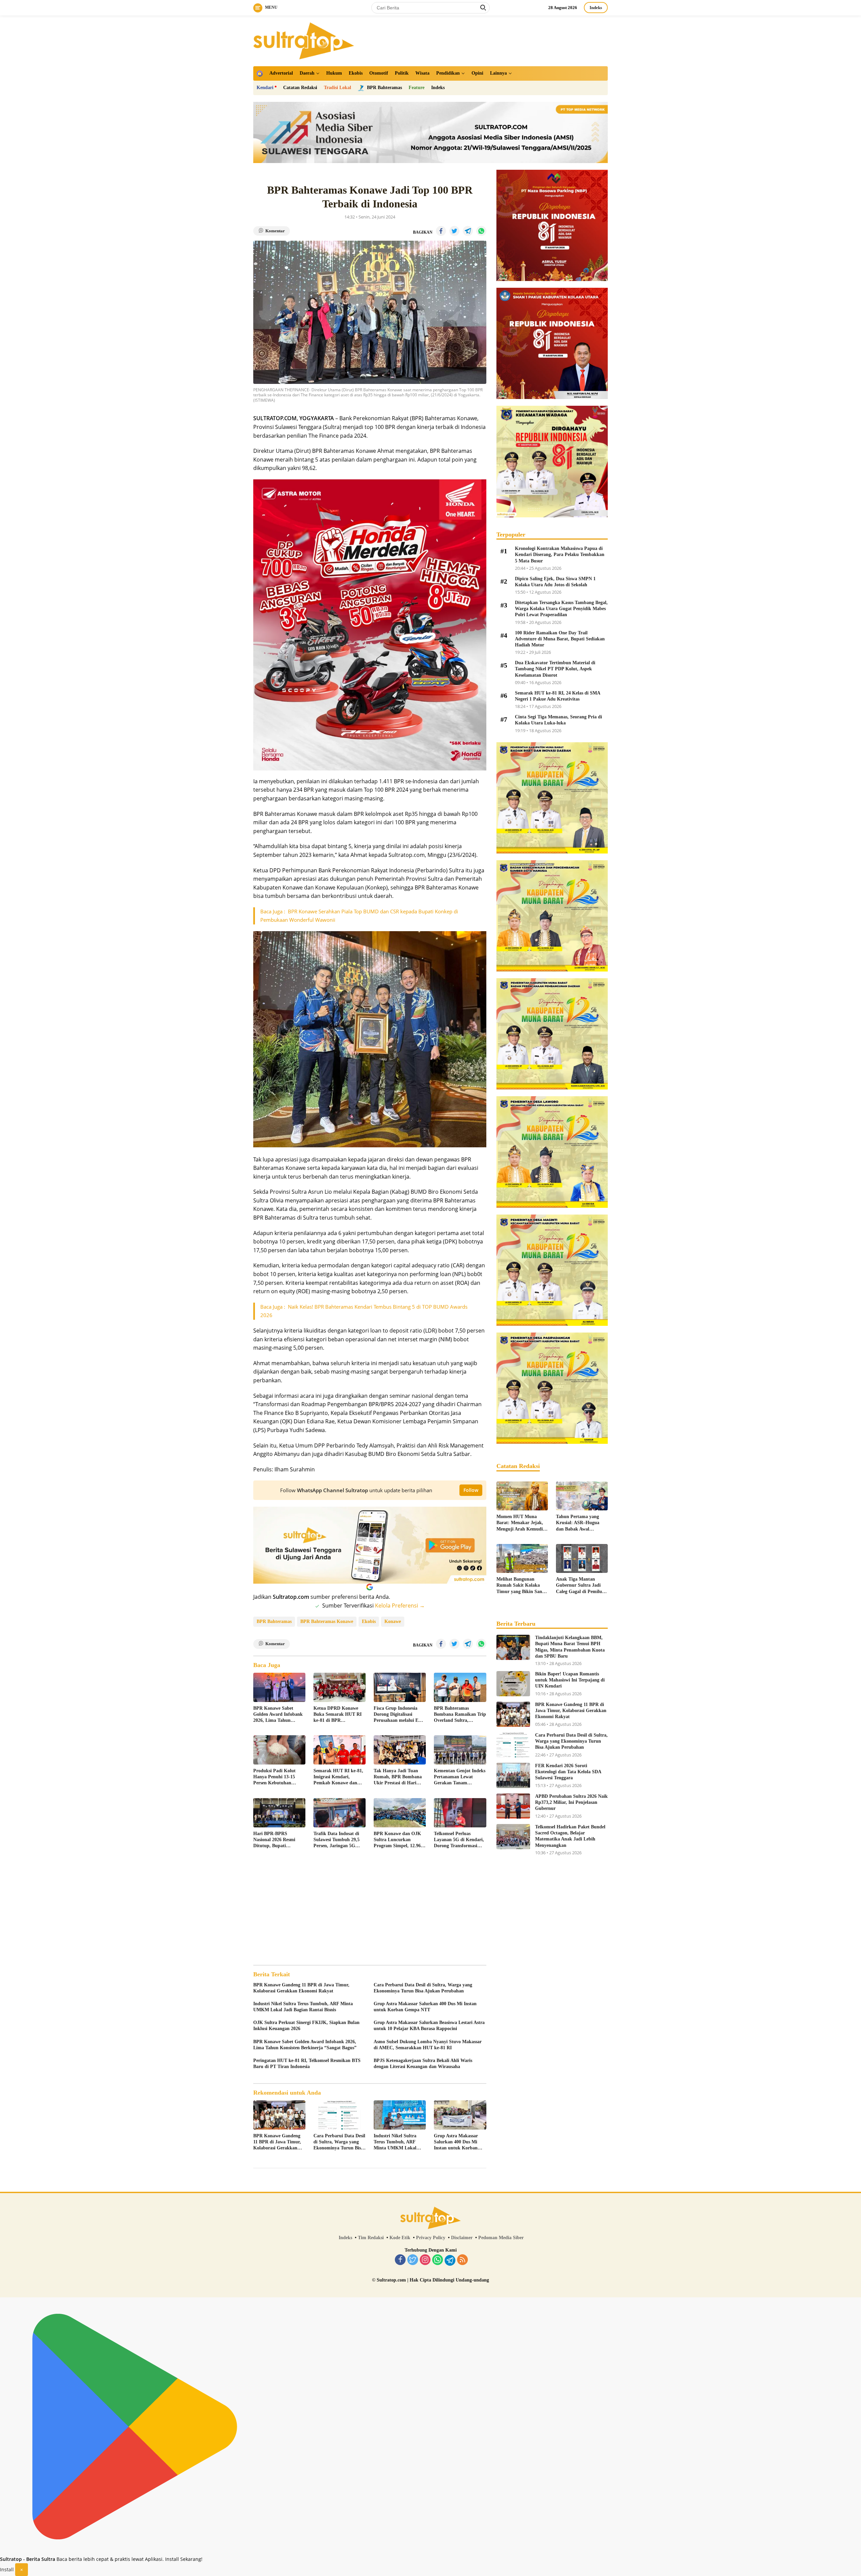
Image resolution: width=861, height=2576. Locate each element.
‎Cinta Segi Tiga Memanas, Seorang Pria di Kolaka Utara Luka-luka (558, 720)
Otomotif (379, 73)
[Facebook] (400, 2260)
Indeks (596, 8)
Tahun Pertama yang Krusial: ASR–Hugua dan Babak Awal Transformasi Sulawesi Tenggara (579, 1523)
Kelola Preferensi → (400, 1606)
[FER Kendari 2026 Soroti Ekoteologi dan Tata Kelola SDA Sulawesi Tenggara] (513, 1775)
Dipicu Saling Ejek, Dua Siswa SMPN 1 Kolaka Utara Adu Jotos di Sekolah (555, 582)
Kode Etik (400, 2238)
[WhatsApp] (438, 2260)
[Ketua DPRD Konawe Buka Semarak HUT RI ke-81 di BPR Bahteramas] (340, 1687)
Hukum (334, 73)
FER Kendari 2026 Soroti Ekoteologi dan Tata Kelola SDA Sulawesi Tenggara (568, 1772)
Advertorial (281, 73)
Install (7, 2569)
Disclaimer (462, 2238)
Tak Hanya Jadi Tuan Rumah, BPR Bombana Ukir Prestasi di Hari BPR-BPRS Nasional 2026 (398, 1777)
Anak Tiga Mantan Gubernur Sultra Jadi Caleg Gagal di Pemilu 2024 (579, 1586)
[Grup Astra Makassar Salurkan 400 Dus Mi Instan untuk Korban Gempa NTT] (460, 2115)
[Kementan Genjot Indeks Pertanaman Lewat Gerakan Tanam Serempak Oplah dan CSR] (460, 1750)
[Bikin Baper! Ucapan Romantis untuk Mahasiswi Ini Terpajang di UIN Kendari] (513, 1684)
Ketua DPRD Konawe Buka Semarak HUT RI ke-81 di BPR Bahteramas (338, 1715)
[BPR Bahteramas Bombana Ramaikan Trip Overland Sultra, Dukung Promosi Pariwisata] (460, 1687)
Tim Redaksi (371, 2238)
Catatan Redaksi (300, 88)
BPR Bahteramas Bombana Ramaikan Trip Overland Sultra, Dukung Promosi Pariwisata (460, 1715)
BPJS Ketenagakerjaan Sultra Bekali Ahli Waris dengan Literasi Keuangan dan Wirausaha (423, 2064)
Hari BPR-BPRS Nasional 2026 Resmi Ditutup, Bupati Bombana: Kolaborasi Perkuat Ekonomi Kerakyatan (276, 1840)
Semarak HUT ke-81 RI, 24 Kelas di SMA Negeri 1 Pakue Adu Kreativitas (557, 696)
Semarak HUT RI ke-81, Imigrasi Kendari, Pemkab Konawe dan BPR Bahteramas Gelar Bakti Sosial (338, 1777)
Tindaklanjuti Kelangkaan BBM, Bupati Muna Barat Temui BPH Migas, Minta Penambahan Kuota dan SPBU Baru (570, 1647)
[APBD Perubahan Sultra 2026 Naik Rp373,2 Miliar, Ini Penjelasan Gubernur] (513, 1806)
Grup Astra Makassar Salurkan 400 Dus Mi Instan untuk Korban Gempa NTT (425, 2007)
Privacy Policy (431, 2238)
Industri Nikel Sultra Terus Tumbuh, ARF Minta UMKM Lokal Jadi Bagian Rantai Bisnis (303, 2007)
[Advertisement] (370, 1908)
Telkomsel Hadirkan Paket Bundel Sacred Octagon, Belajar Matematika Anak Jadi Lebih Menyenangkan (570, 1836)
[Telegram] (450, 2260)
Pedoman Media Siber (501, 2238)
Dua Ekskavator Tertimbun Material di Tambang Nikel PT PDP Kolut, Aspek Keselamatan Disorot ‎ (555, 669)
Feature (417, 88)
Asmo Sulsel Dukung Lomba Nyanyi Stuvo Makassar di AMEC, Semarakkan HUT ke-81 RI (428, 2045)
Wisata (422, 73)
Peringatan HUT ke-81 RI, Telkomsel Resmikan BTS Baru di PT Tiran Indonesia (307, 2064)
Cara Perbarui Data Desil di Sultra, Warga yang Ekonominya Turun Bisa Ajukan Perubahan (423, 1988)
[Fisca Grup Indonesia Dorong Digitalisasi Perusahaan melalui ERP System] (400, 1687)
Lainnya (498, 73)
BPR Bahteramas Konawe (327, 1621)
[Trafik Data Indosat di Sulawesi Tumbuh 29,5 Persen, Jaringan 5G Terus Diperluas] (340, 1813)
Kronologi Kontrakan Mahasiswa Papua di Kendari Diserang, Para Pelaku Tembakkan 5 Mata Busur (560, 554)
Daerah (307, 73)
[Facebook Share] (441, 231)
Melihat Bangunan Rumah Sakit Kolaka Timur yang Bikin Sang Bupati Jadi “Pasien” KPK (520, 1586)
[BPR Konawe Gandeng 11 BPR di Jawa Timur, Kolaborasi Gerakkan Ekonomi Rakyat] (279, 2115)
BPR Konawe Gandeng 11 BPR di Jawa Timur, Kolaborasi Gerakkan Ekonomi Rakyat (301, 1988)
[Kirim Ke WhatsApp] (481, 231)
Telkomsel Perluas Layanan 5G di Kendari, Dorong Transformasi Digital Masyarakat (459, 1840)
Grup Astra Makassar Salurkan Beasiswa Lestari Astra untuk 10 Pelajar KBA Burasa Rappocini (429, 2026)
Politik (402, 73)
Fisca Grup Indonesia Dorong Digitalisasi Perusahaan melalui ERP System (399, 1715)
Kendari (265, 88)
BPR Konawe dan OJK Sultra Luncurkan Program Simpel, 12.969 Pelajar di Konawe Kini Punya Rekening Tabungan (398, 1840)
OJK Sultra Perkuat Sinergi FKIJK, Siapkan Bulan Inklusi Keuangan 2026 (306, 2026)
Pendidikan (448, 73)
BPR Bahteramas (274, 1621)
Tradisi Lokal (338, 88)
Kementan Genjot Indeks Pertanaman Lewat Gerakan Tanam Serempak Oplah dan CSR (460, 1777)
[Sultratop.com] (304, 40)
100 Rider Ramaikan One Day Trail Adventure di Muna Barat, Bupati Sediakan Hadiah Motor (560, 639)
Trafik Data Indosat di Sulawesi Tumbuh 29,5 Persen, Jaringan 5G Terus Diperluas (336, 1840)
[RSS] (462, 2260)
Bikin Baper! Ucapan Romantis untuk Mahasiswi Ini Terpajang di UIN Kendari (570, 1680)
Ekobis (356, 73)
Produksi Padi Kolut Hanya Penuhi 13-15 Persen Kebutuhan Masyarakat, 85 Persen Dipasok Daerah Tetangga (276, 1777)
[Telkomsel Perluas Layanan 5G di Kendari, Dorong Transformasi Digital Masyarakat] (460, 1813)
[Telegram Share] (468, 231)
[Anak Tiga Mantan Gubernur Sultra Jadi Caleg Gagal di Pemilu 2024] (582, 1558)
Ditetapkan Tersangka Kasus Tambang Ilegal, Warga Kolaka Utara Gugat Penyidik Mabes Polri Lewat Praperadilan (561, 609)
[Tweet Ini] (454, 231)
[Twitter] (413, 2260)
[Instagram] (425, 2260)
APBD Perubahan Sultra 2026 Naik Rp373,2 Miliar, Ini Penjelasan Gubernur (571, 1802)
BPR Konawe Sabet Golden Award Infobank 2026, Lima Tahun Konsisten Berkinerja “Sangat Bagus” (278, 1715)
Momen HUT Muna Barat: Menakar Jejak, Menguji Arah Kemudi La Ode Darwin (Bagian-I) (522, 1523)
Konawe (393, 1621)
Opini (477, 73)
